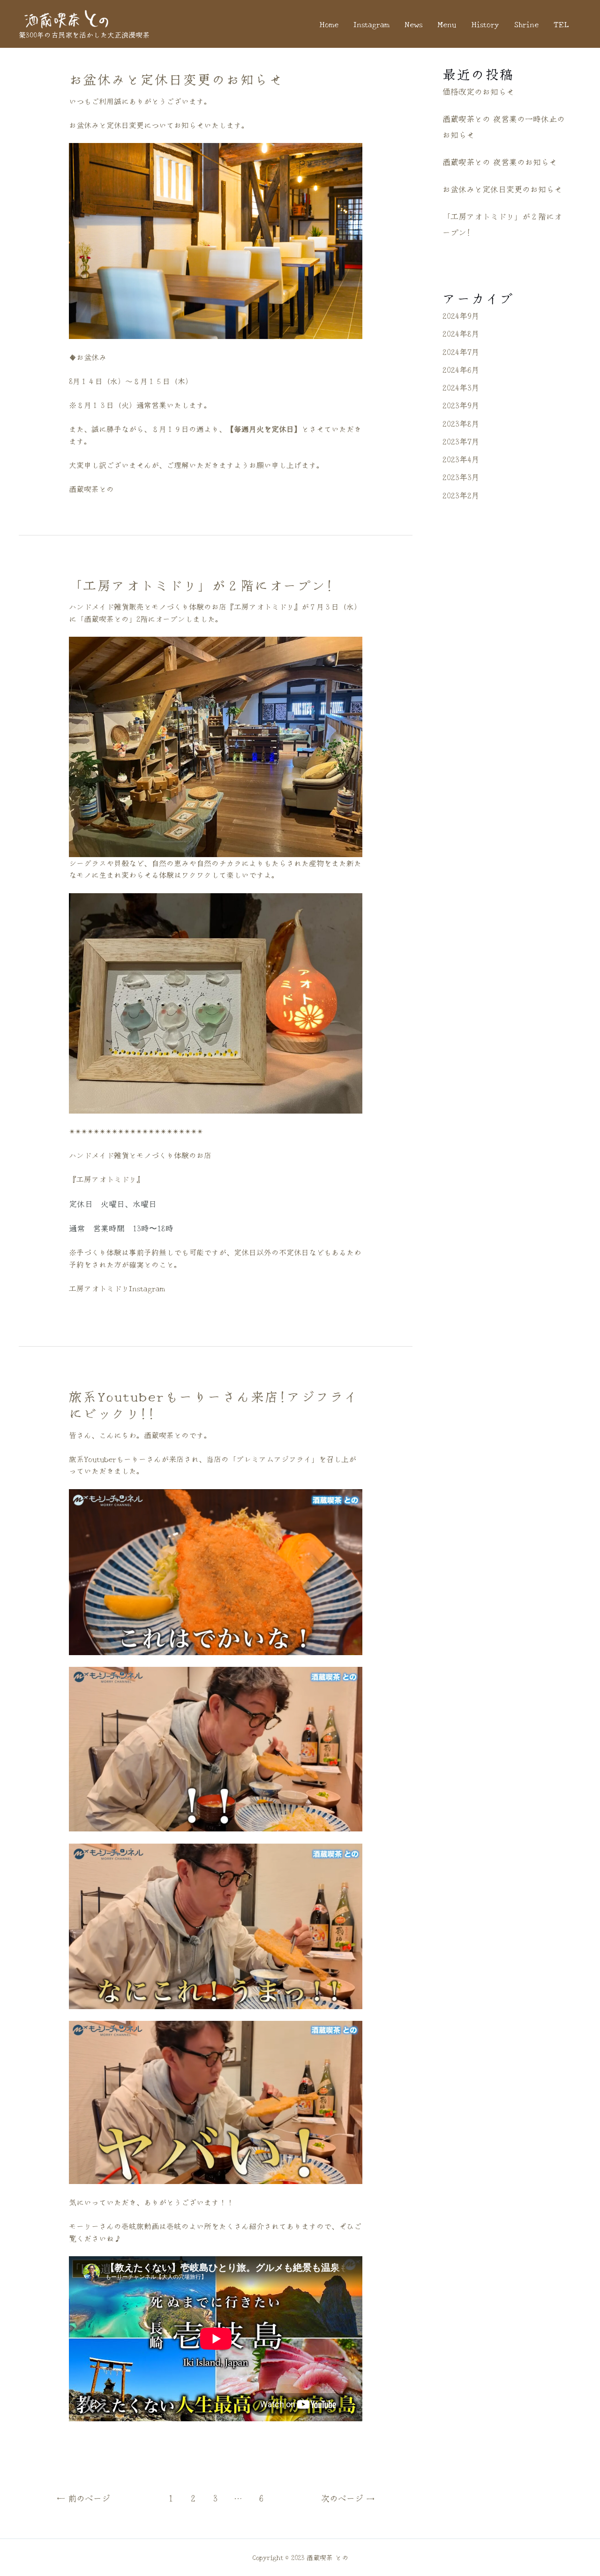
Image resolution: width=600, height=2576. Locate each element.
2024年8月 (461, 333)
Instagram (371, 24)
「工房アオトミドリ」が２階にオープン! (202, 585)
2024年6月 (461, 369)
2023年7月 (461, 441)
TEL (561, 24)
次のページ (348, 2498)
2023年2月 (461, 495)
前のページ (83, 2498)
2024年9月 (461, 315)
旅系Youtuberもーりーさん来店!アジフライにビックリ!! (214, 1404)
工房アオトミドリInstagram (117, 1288)
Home (329, 24)
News (413, 24)
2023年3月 (461, 477)
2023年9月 (461, 405)
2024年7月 (461, 351)
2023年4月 (461, 459)
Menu (447, 24)
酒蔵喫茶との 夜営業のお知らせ (500, 162)
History (485, 24)
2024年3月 (461, 387)
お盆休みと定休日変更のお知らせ (176, 79)
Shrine (526, 24)
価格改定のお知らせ (478, 91)
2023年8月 (461, 423)
